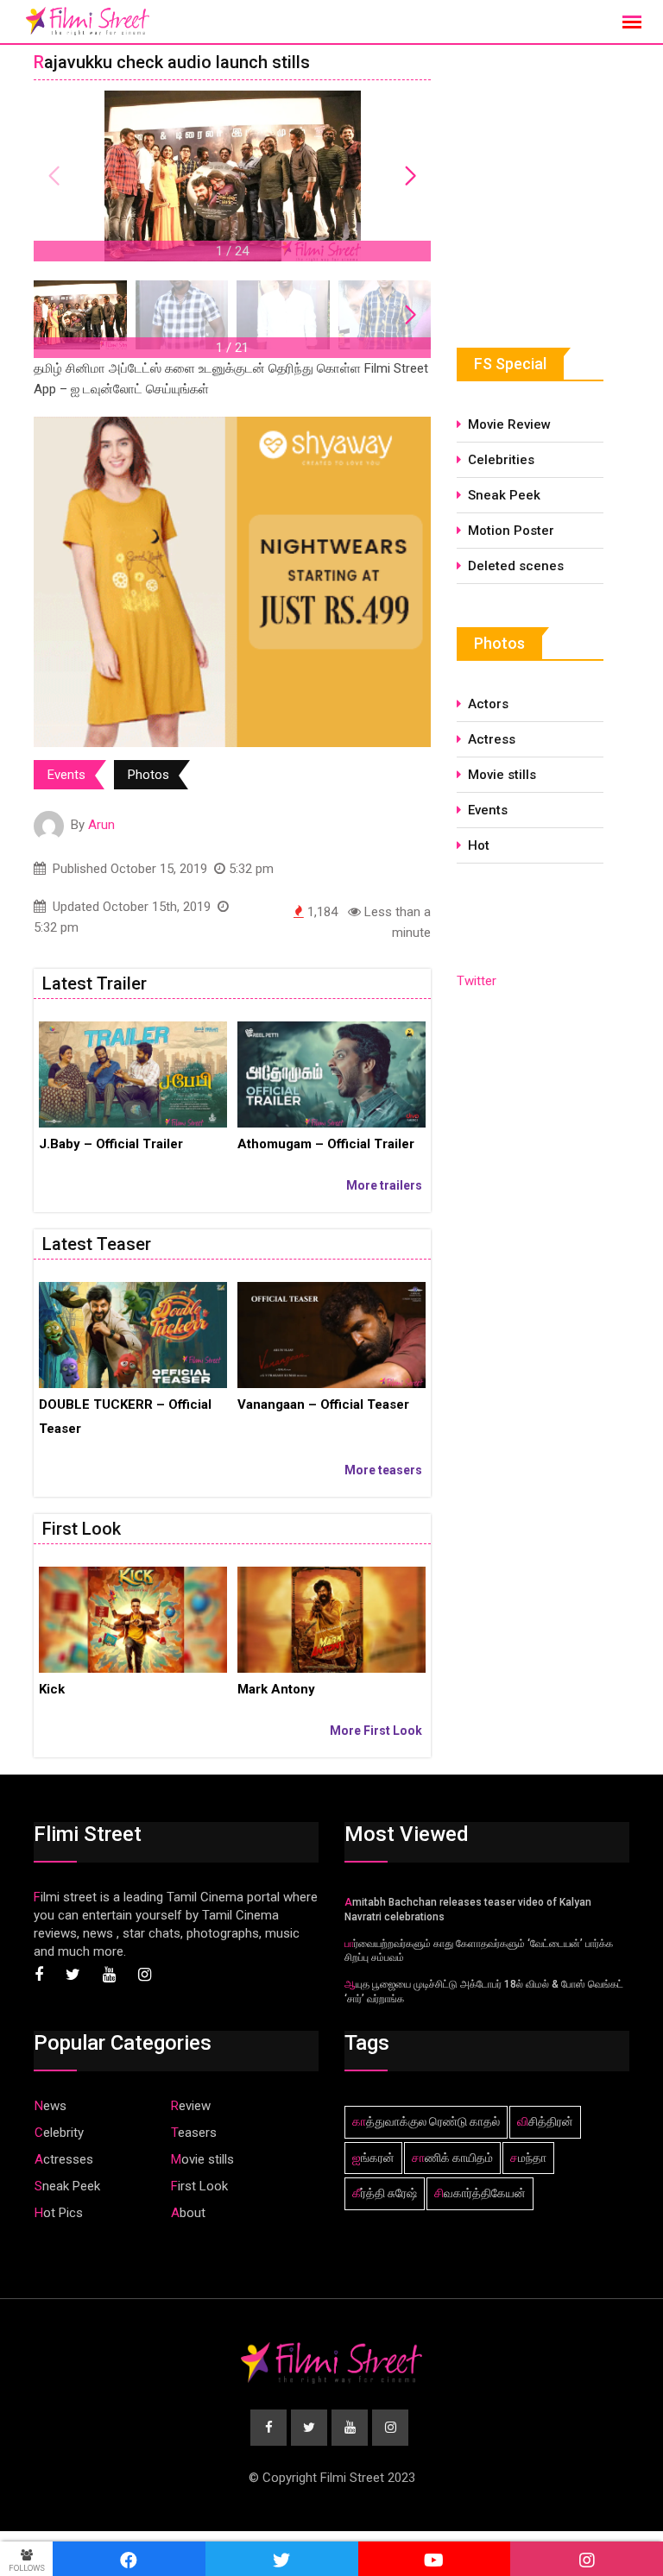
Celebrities (501, 460)
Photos (148, 775)
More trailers (384, 1185)
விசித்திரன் (545, 2121)
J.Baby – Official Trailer (111, 1144)
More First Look (376, 1731)
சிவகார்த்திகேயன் (480, 2193)
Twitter (477, 981)
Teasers (194, 2133)
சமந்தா (528, 2158)
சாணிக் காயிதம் (452, 2158)
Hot (479, 845)
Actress (492, 739)
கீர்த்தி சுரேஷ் (385, 2193)
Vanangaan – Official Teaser (323, 1404)
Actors (488, 704)
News (51, 2106)
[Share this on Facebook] (129, 2559)
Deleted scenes (516, 566)
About (188, 2213)
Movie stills (502, 775)
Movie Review (509, 424)
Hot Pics (59, 2213)
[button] (410, 176)
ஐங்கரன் (373, 2158)
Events (66, 775)
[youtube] (435, 2559)
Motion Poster (511, 531)
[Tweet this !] (282, 2559)
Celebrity (59, 2133)
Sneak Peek (504, 495)
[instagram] (587, 2559)
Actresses (64, 2159)
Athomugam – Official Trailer (326, 1144)
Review (191, 2106)
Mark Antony (276, 1689)
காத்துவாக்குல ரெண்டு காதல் (426, 2121)
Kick (52, 1689)
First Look (199, 2186)
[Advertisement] (560, 195)
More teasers (383, 1470)
